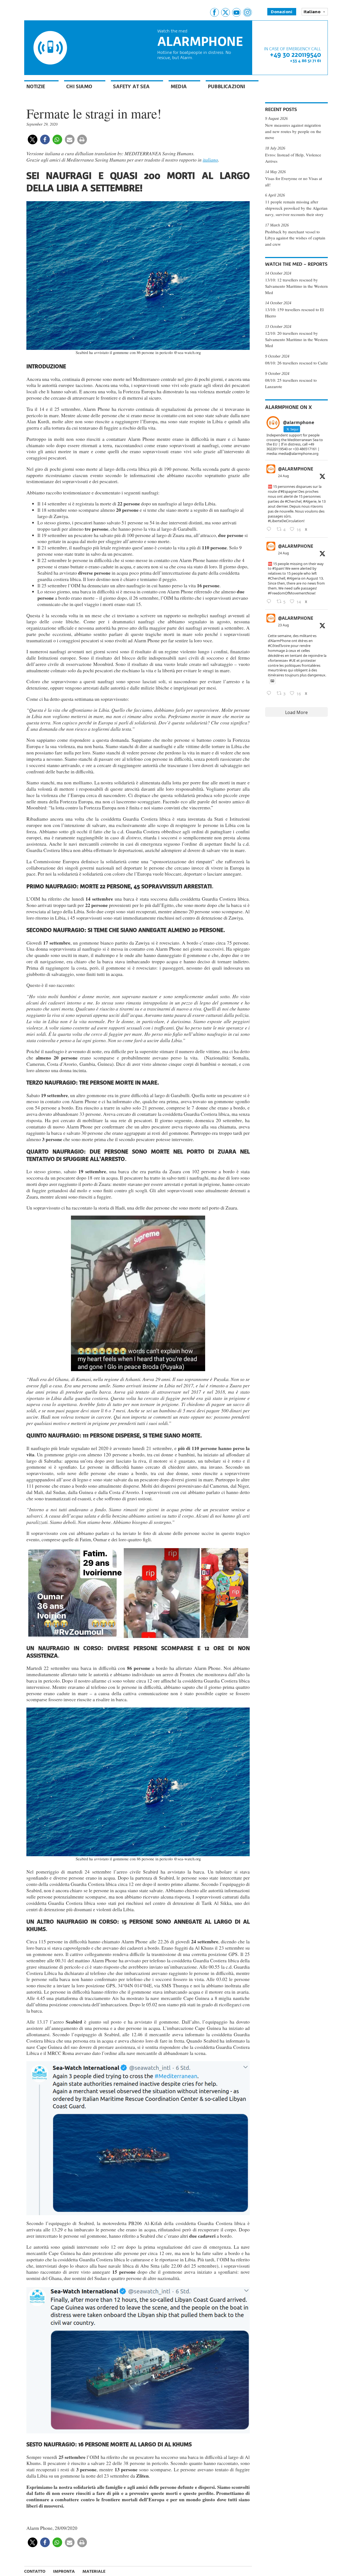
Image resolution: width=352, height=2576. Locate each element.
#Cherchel (293, 501)
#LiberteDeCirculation (286, 521)
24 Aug (283, 476)
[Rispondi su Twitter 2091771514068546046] (270, 602)
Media (179, 86)
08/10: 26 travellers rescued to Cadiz (296, 363)
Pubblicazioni (227, 86)
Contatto (35, 2571)
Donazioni (282, 12)
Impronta (64, 2571)
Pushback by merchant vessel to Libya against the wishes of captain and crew (295, 238)
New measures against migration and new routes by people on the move (293, 131)
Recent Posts (281, 109)
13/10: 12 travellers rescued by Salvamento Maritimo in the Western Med (296, 286)
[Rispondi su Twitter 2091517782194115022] (270, 693)
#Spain (278, 568)
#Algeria (294, 578)
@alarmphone (296, 469)
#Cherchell (277, 578)
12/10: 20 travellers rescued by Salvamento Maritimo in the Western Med (296, 339)
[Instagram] (248, 12)
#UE (292, 660)
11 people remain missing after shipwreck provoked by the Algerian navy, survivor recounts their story (296, 208)
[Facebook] (215, 12)
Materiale (94, 2571)
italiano (210, 160)
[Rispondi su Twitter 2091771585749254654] (270, 529)
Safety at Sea (131, 86)
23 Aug (283, 625)
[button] (33, 139)
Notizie (36, 86)
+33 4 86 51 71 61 (305, 61)
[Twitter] (226, 12)
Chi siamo (79, 86)
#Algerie (310, 501)
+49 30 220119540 (295, 55)
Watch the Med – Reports (296, 264)
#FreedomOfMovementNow (291, 593)
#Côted (274, 646)
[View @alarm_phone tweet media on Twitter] (272, 681)
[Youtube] (237, 12)
